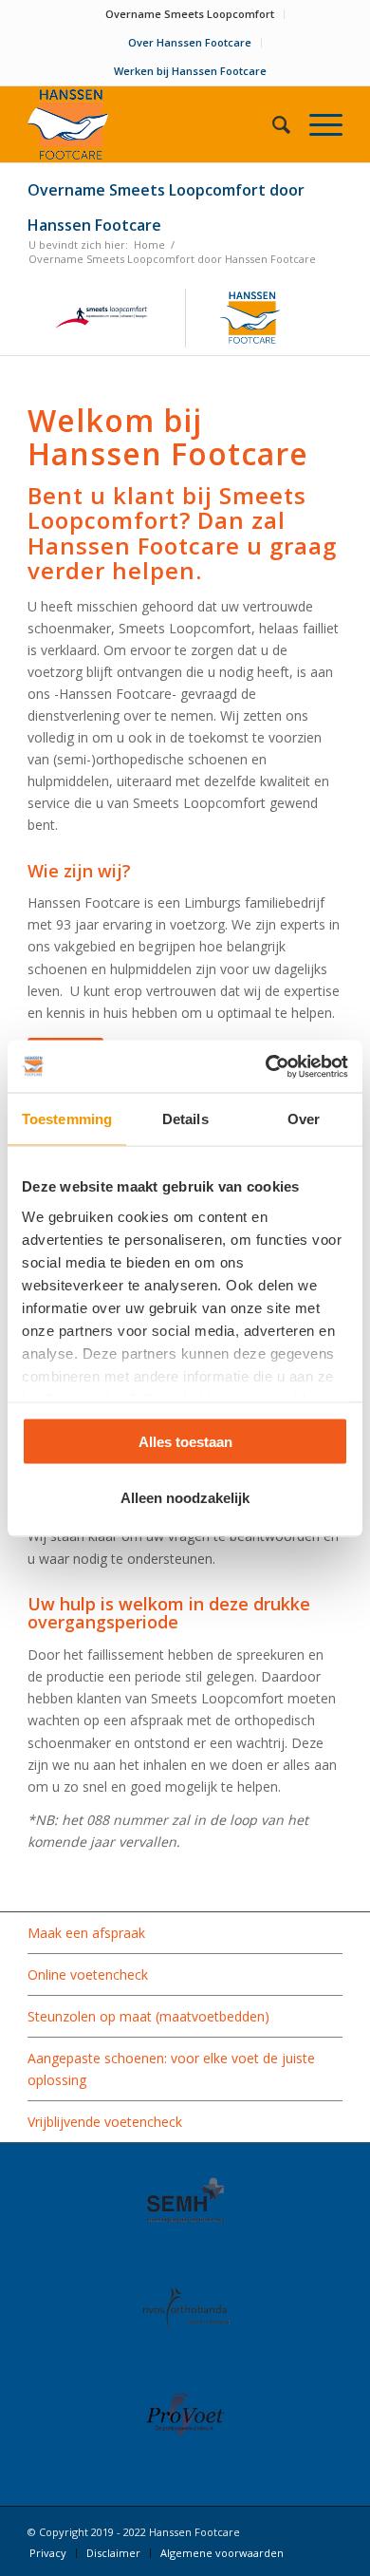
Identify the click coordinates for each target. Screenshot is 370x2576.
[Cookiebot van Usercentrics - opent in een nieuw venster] (266, 1066)
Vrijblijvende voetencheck (105, 2122)
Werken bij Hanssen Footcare (190, 71)
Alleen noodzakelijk (185, 1497)
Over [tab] (304, 1119)
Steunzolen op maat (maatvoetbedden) (148, 2016)
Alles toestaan (185, 1442)
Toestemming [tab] (67, 1119)
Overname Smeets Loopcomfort (190, 14)
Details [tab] (185, 1119)
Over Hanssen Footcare (190, 42)
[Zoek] (272, 124)
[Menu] (316, 124)
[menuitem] (190, 14)
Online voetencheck (88, 1974)
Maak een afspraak (86, 1933)
